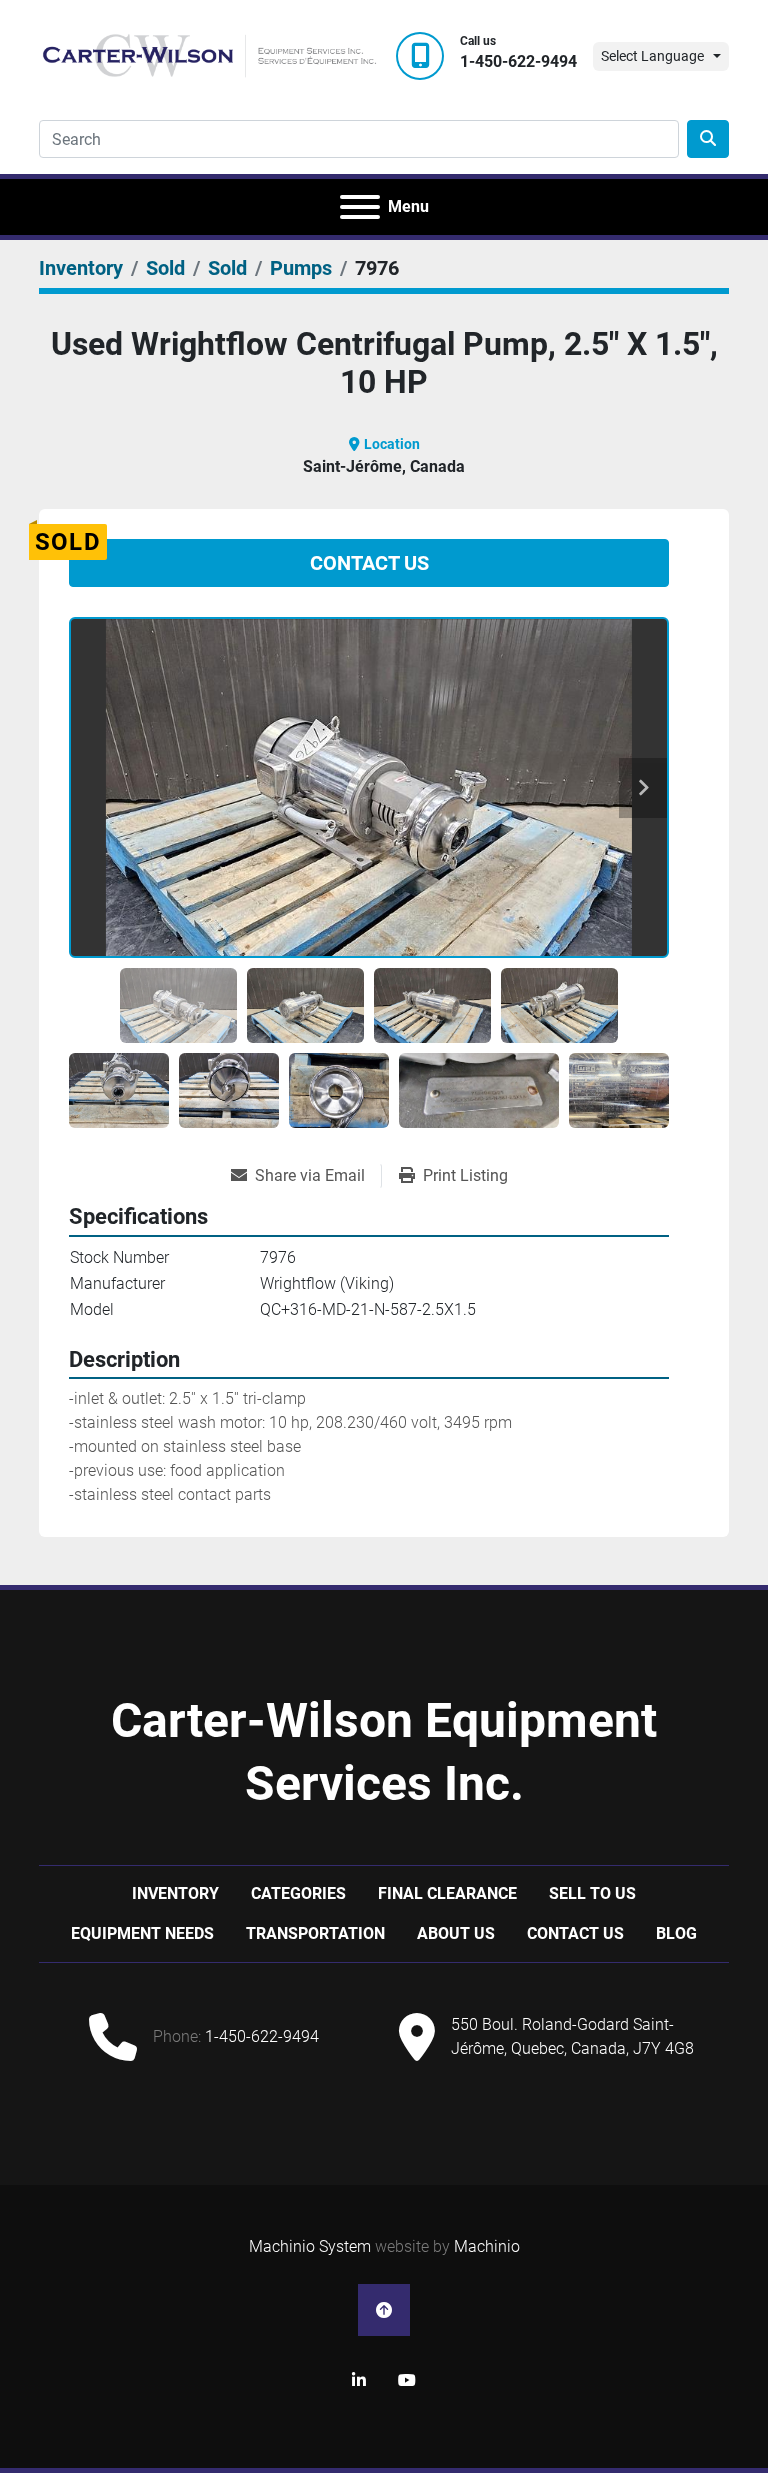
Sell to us (592, 1893)
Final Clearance (447, 1893)
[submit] (708, 139)
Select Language (652, 56)
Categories (298, 1893)
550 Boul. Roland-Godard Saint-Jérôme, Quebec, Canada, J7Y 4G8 (572, 2036)
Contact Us (369, 563)
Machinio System (310, 2246)
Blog (676, 1933)
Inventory (175, 1893)
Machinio (487, 2246)
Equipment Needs (142, 1933)
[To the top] (384, 2310)
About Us (456, 1933)
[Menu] (360, 207)
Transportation (315, 1933)
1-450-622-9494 (518, 61)
